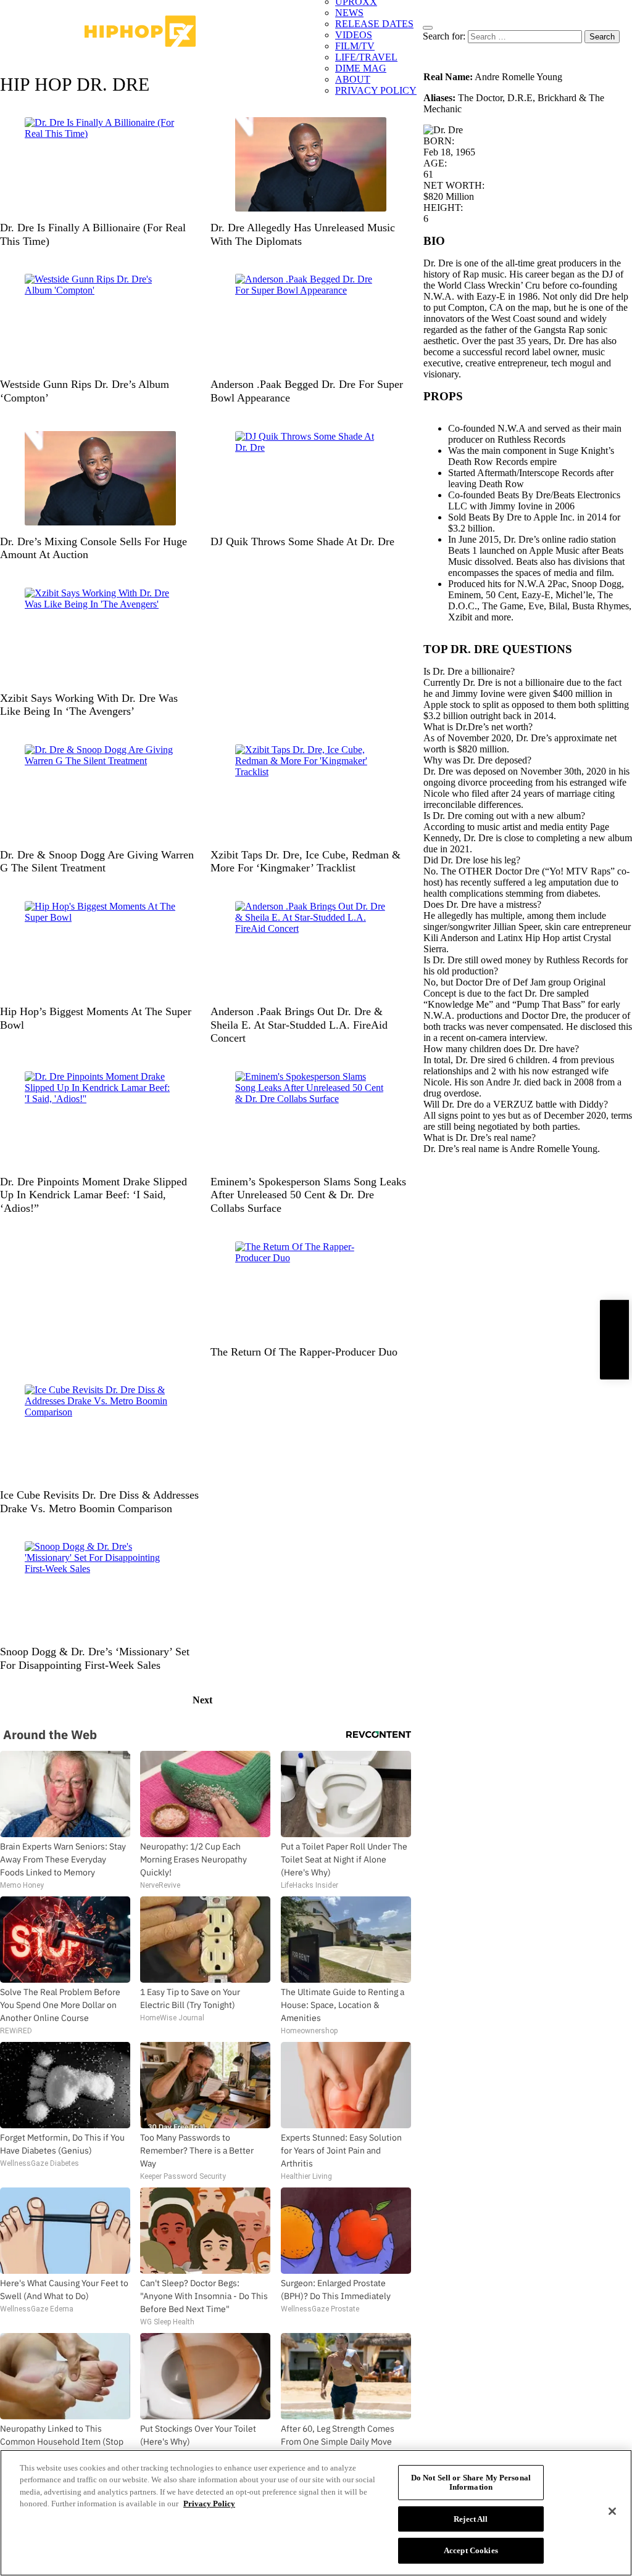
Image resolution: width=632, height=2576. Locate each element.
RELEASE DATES (374, 24)
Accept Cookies (471, 2550)
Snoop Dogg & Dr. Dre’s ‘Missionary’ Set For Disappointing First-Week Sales (95, 1658)
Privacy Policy (209, 2504)
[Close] (612, 2511)
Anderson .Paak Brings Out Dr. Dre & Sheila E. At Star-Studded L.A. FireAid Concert (299, 1025)
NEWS (349, 13)
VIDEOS (354, 35)
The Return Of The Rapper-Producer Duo (304, 1352)
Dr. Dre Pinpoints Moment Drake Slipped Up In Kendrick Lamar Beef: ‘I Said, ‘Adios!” (94, 1195)
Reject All (471, 2519)
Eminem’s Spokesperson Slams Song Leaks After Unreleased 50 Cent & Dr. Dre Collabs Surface (308, 1195)
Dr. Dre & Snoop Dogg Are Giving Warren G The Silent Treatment (97, 862)
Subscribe (614, 1339)
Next (202, 1700)
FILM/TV (355, 46)
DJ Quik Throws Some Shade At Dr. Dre (302, 541)
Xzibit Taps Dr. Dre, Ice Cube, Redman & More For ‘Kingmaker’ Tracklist (306, 862)
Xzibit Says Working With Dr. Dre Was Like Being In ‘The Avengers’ (89, 705)
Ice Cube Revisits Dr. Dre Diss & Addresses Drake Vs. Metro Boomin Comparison (99, 1502)
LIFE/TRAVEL (366, 57)
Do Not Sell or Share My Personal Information (471, 2483)
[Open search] (428, 28)
